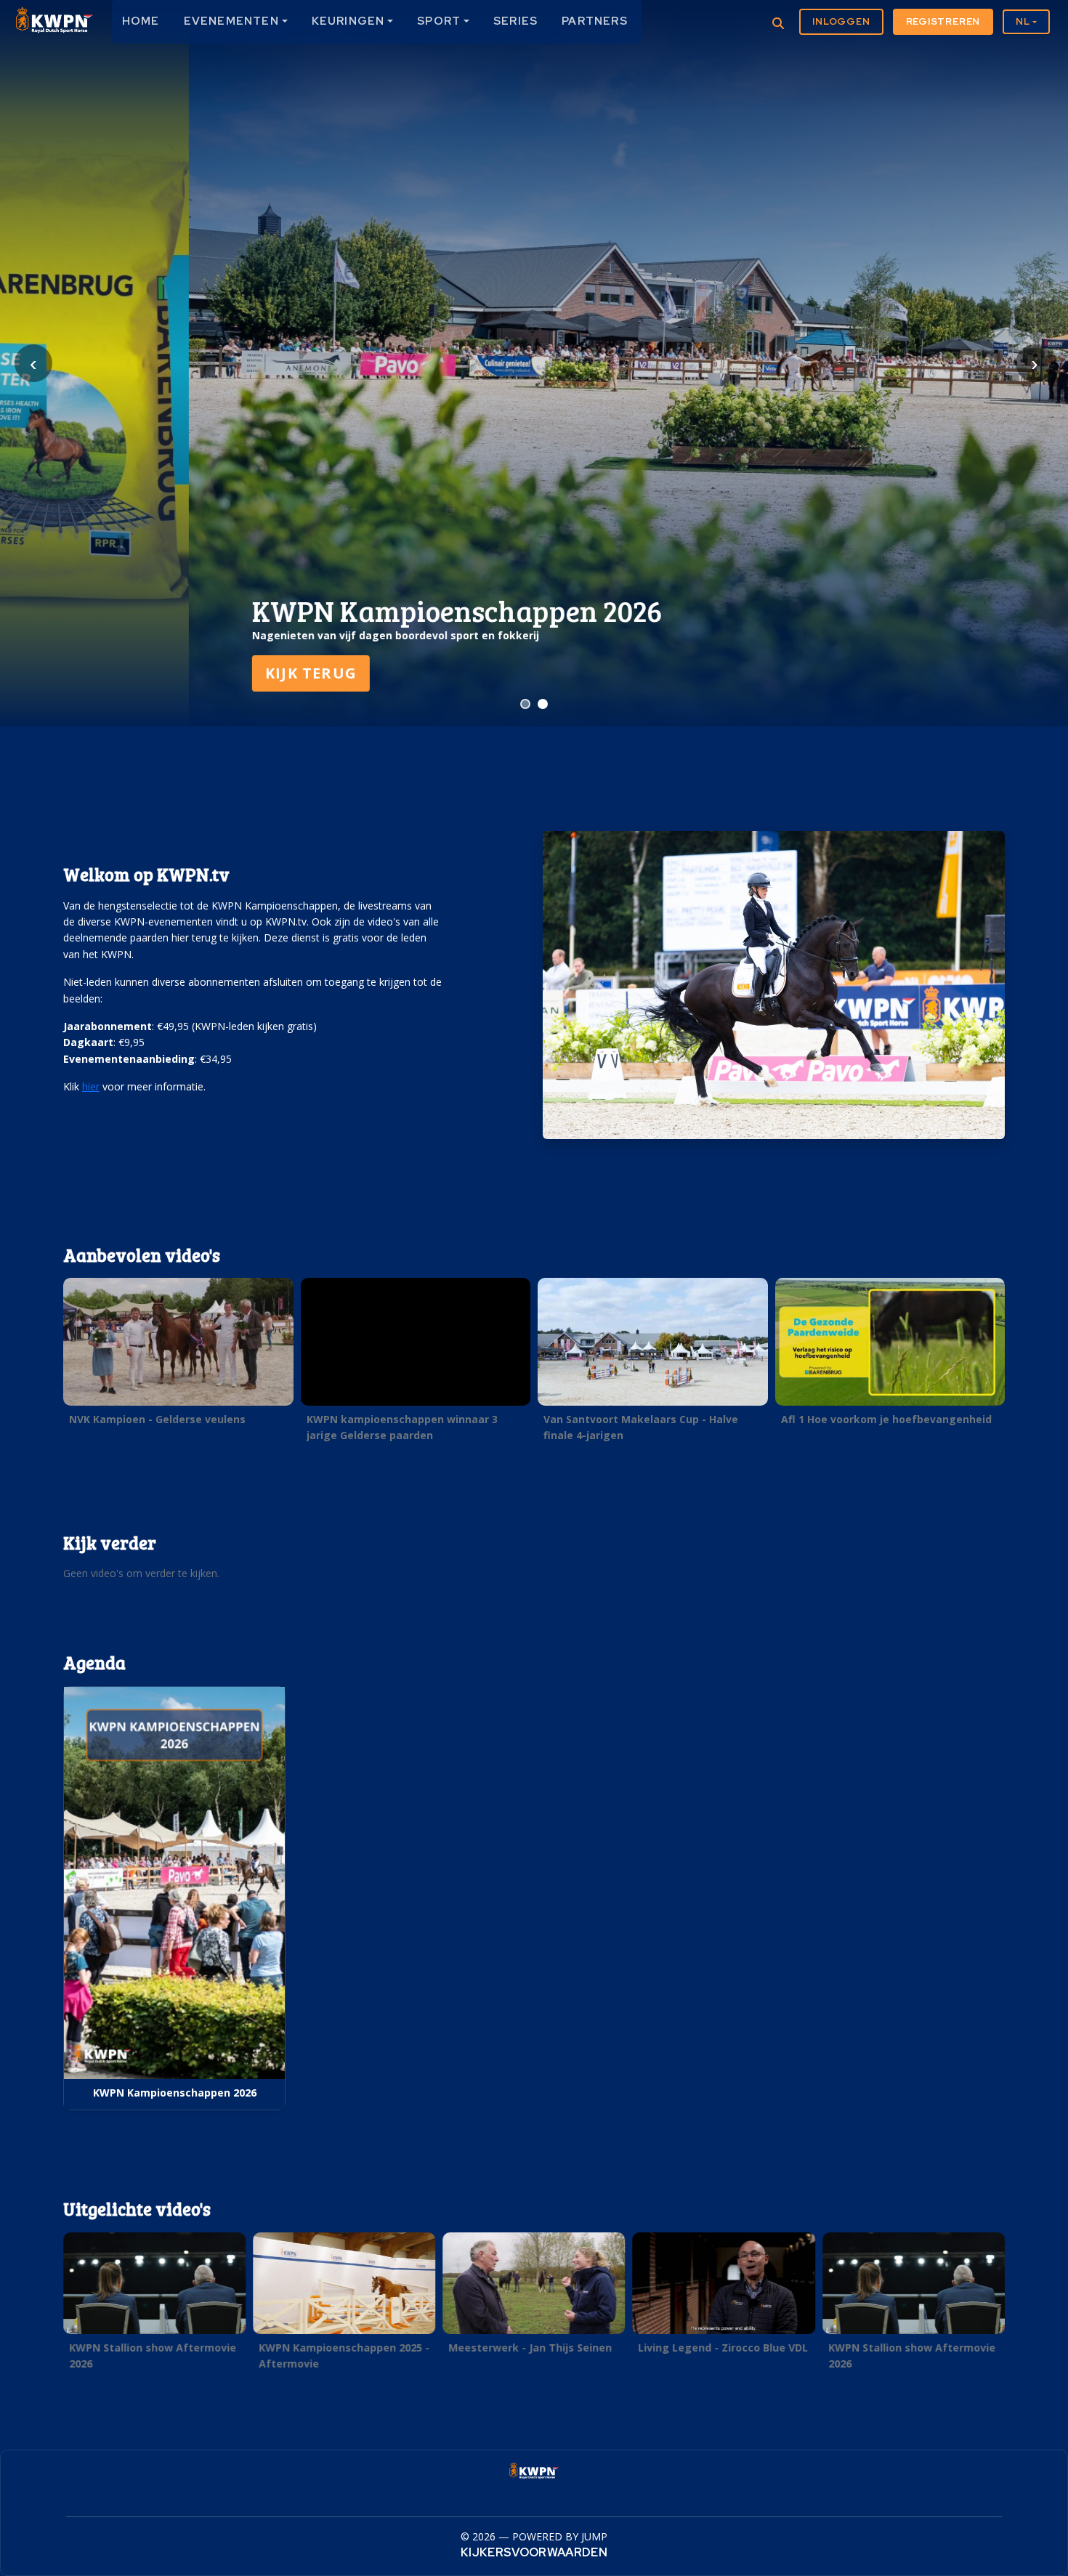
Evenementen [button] (231, 21)
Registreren (943, 21)
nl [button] (1023, 21)
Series (515, 21)
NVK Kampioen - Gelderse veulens (157, 1419)
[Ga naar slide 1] (525, 704)
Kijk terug (122, 673)
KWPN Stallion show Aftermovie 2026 (153, 2355)
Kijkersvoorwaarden (534, 2552)
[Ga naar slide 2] (543, 704)
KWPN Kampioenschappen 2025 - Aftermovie (344, 2355)
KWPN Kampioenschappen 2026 (175, 2093)
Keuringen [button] (348, 21)
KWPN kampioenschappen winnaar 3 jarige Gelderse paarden (402, 1427)
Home (141, 21)
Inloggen (841, 21)
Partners (595, 21)
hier (91, 1086)
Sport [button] (439, 21)
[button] (178, 1356)
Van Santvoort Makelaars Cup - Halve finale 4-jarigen (641, 1427)
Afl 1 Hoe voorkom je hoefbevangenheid (886, 1419)
